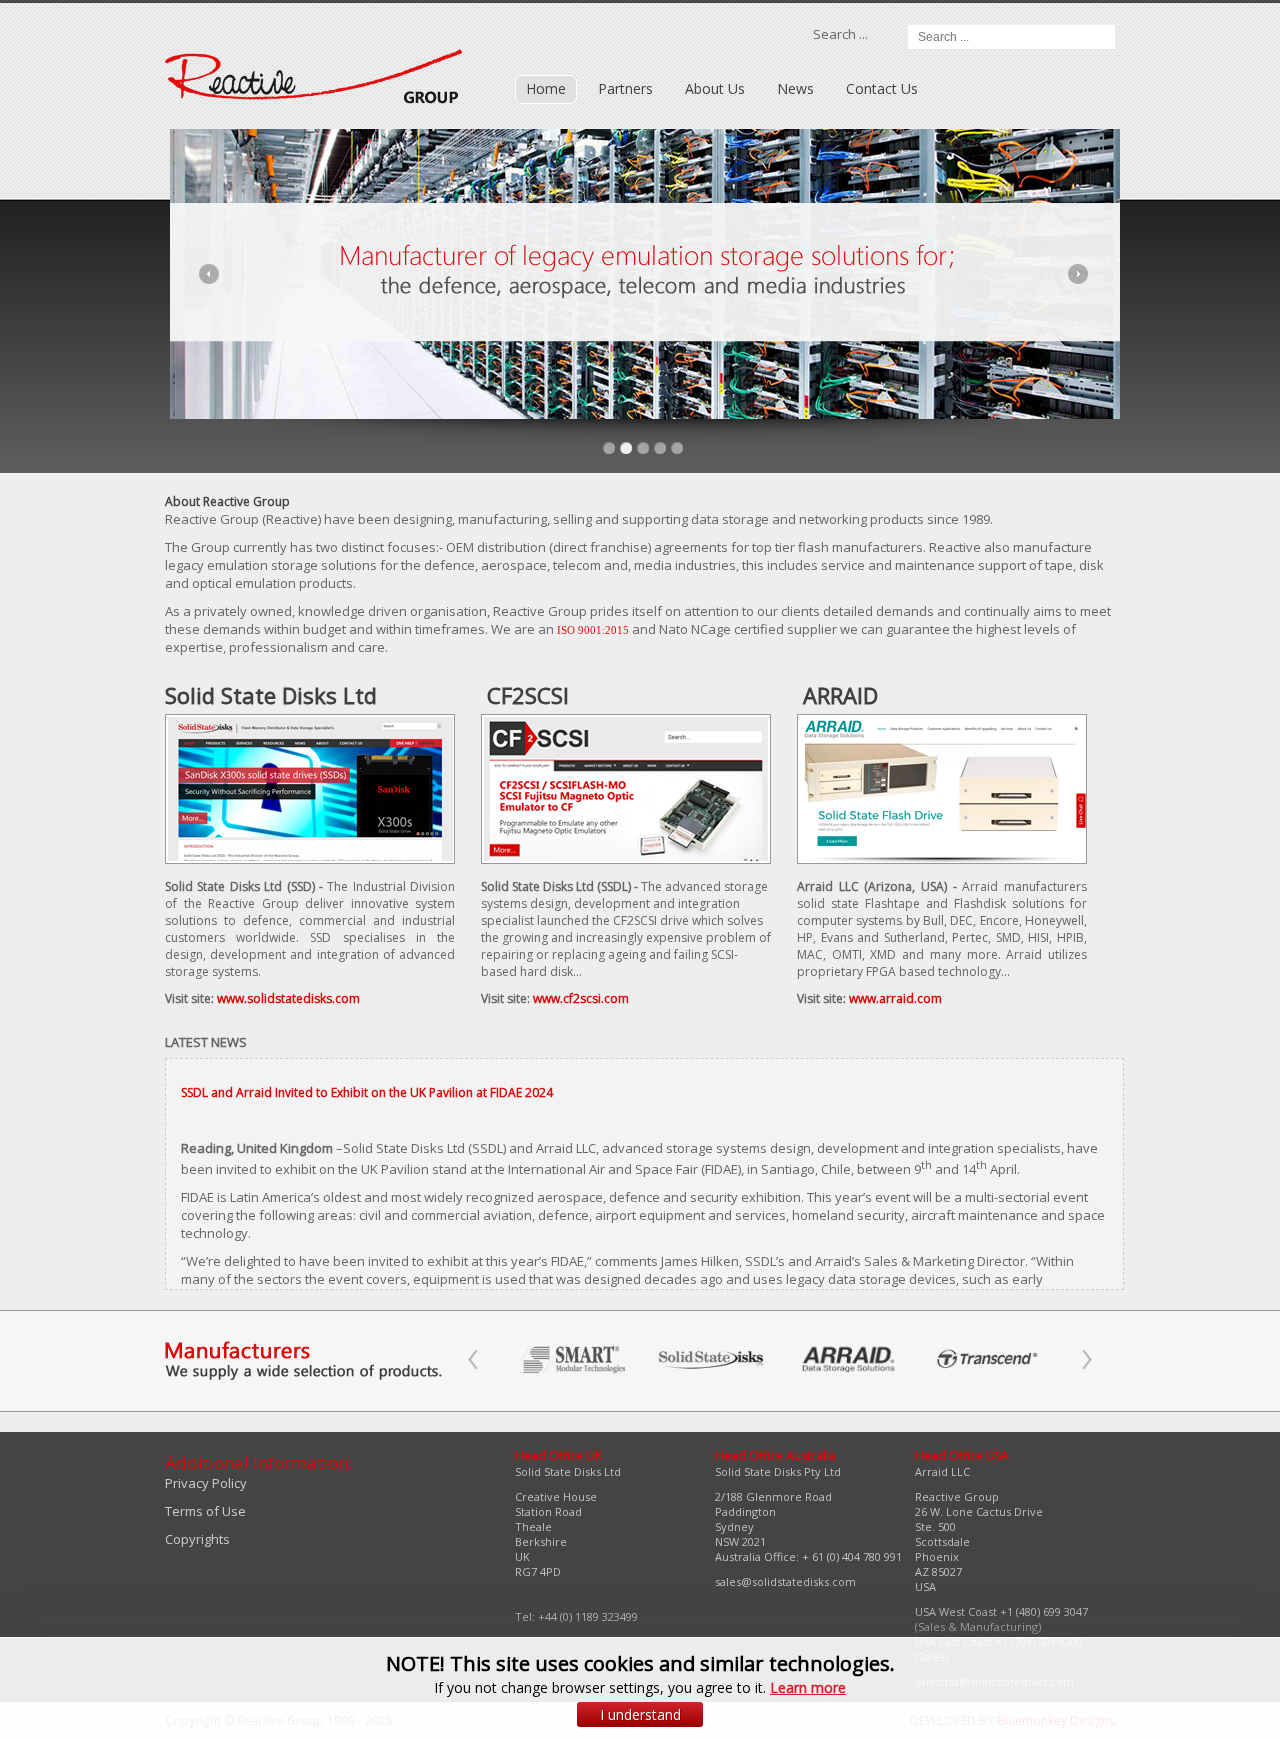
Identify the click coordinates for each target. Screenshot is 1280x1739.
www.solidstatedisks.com (288, 998)
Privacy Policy (206, 1483)
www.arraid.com (895, 998)
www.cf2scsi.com (581, 998)
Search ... (840, 34)
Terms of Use (205, 1511)
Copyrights (197, 1539)
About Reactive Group (227, 501)
